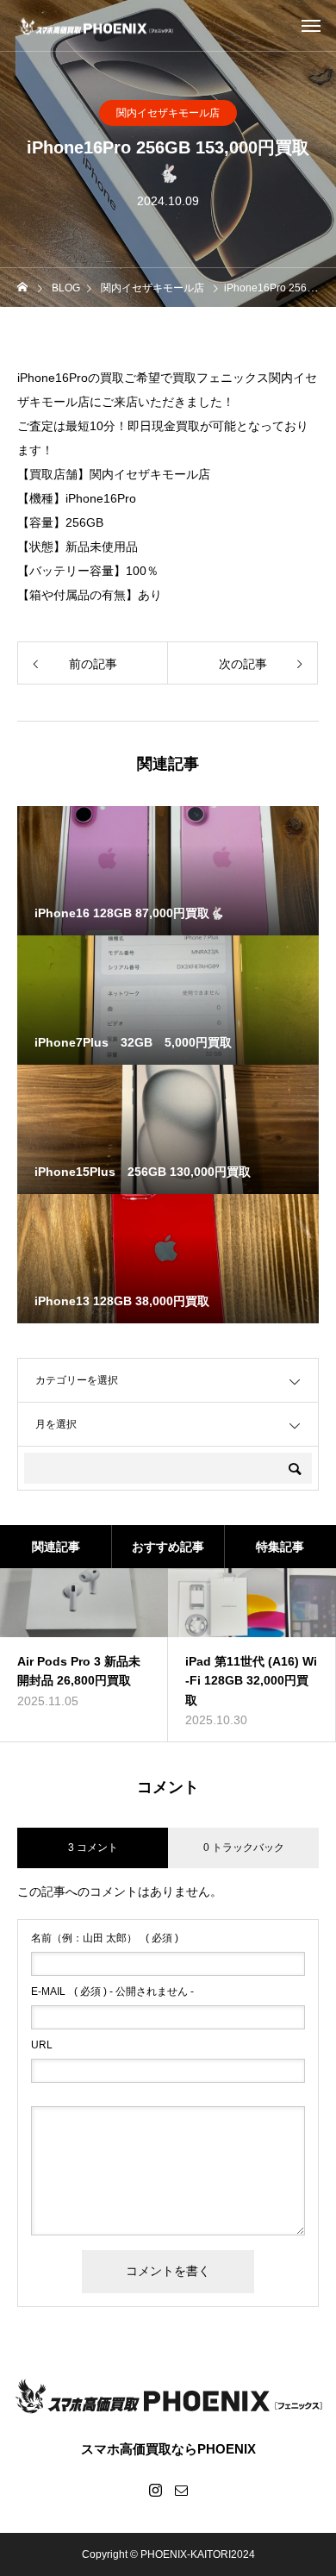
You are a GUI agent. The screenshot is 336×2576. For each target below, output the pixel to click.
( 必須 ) (105, 1938)
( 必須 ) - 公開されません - (112, 1991)
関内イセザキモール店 (168, 113)
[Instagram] (155, 2490)
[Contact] (181, 2490)
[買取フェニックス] (96, 25)
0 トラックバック (244, 1848)
